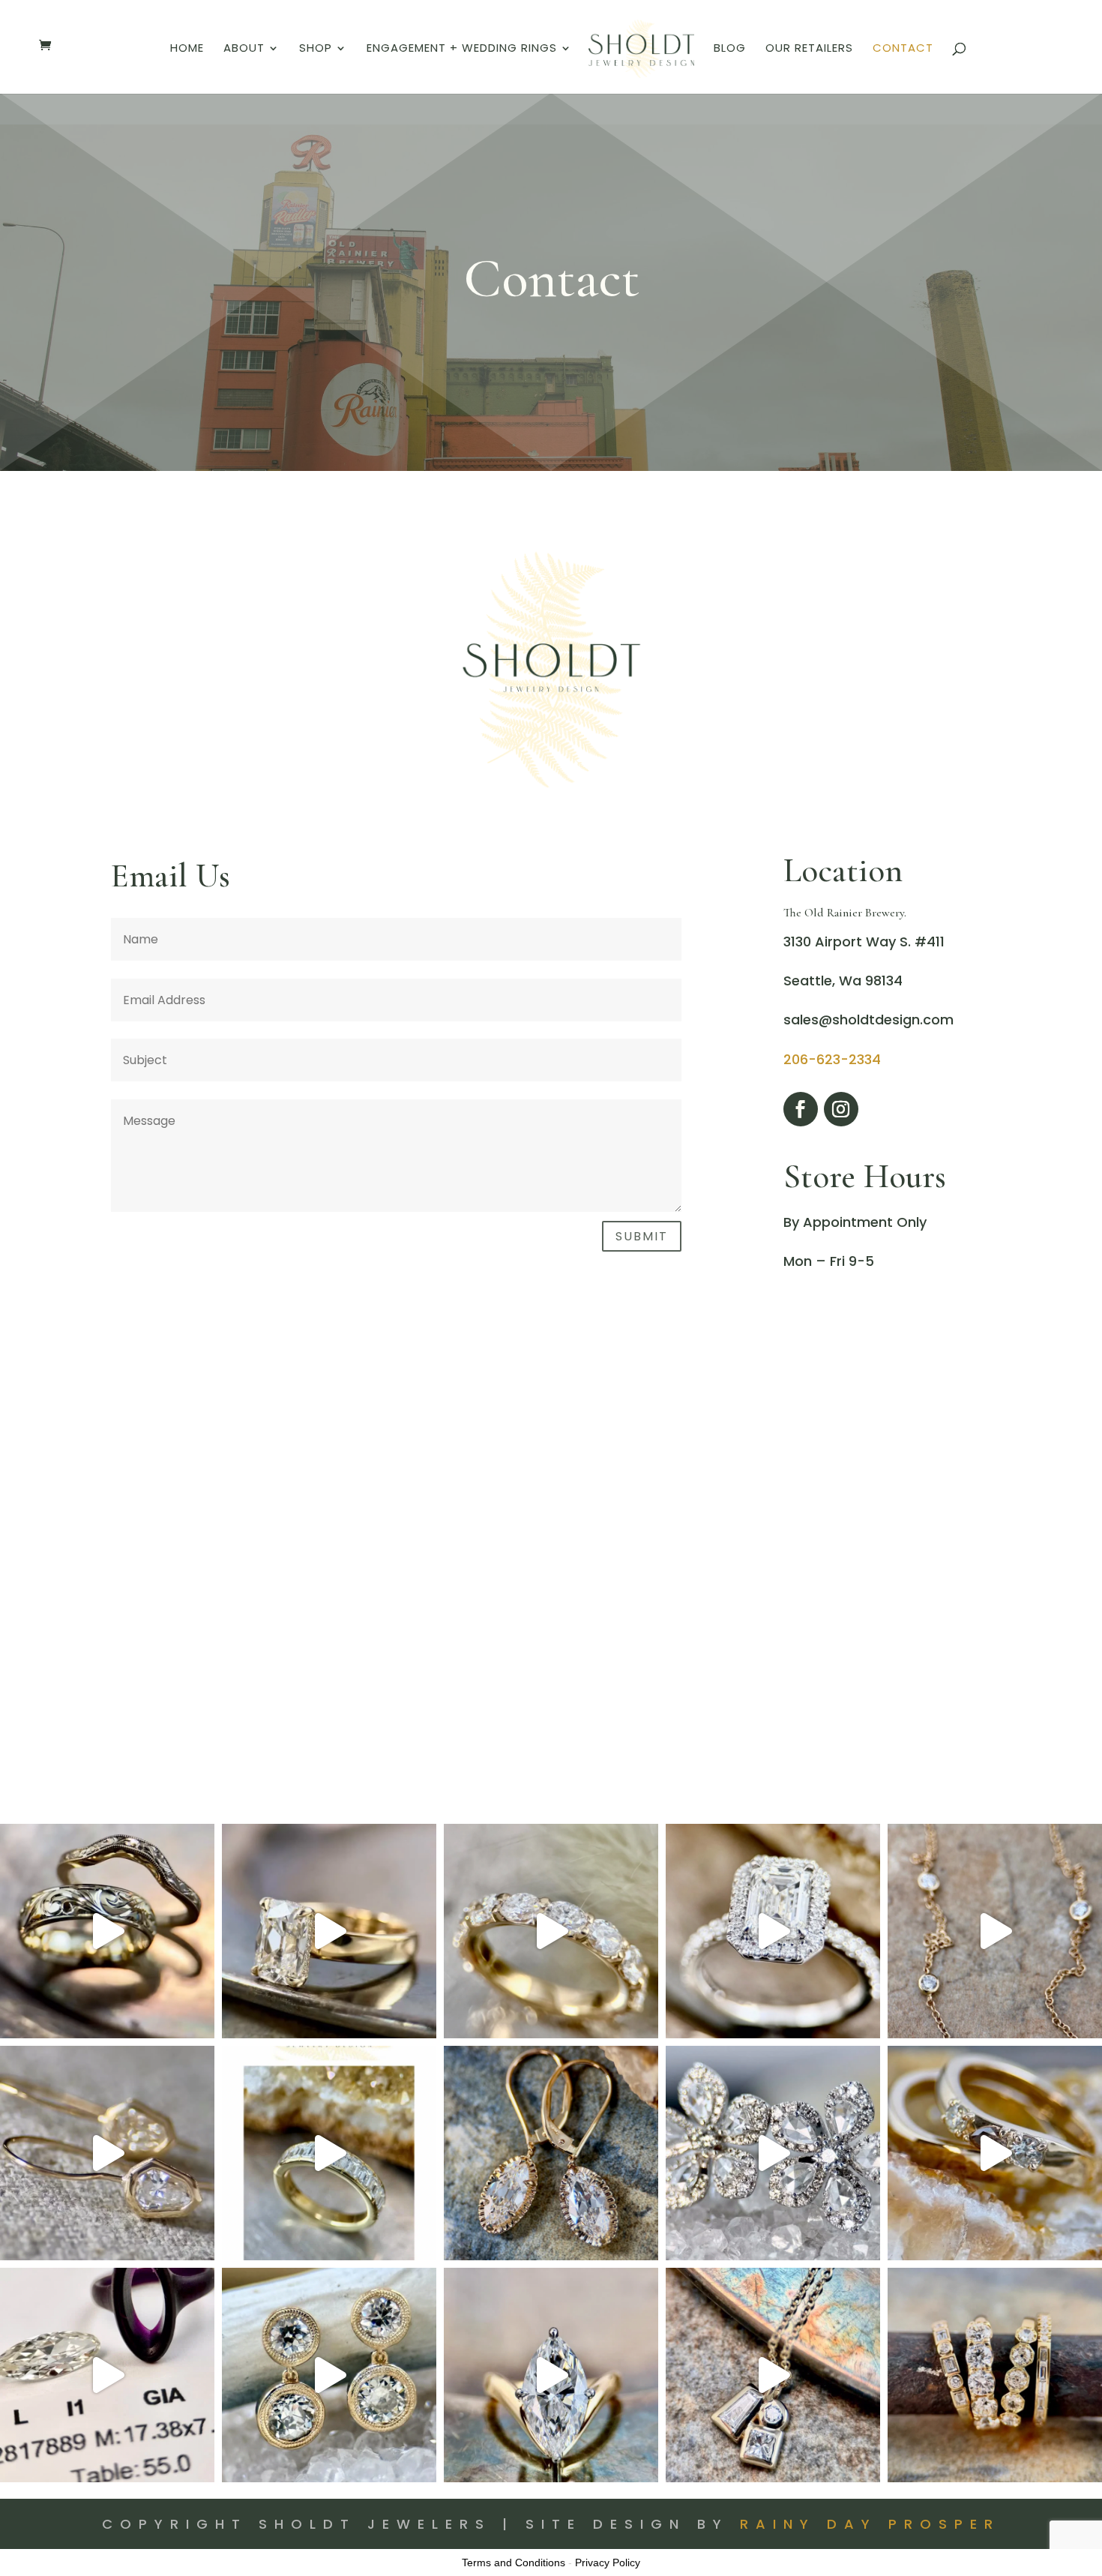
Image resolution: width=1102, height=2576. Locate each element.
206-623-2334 (832, 1059)
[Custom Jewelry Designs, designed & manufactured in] (329, 1931)
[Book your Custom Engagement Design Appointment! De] (107, 2375)
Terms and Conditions (514, 2563)
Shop (316, 49)
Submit (642, 1236)
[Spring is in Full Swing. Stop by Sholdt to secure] (995, 2153)
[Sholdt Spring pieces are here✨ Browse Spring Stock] (329, 2375)
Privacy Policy (608, 2563)
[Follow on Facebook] (801, 1109)
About (244, 49)
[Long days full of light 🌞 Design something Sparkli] (995, 1931)
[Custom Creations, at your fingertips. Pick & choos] (551, 1931)
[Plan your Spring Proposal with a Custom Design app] (551, 2375)
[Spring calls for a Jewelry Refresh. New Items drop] (773, 2375)
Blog (730, 49)
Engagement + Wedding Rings (462, 49)
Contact (903, 49)
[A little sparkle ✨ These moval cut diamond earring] (551, 2153)
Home (187, 49)
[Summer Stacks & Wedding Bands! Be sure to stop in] (107, 1931)
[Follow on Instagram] (841, 1109)
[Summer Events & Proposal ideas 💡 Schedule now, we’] (773, 1931)
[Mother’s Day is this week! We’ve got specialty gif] (773, 2153)
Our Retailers (809, 49)
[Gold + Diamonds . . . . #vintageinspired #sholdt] (995, 2375)
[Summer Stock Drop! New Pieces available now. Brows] (107, 2153)
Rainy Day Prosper (870, 2524)
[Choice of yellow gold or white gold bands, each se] (329, 2153)
